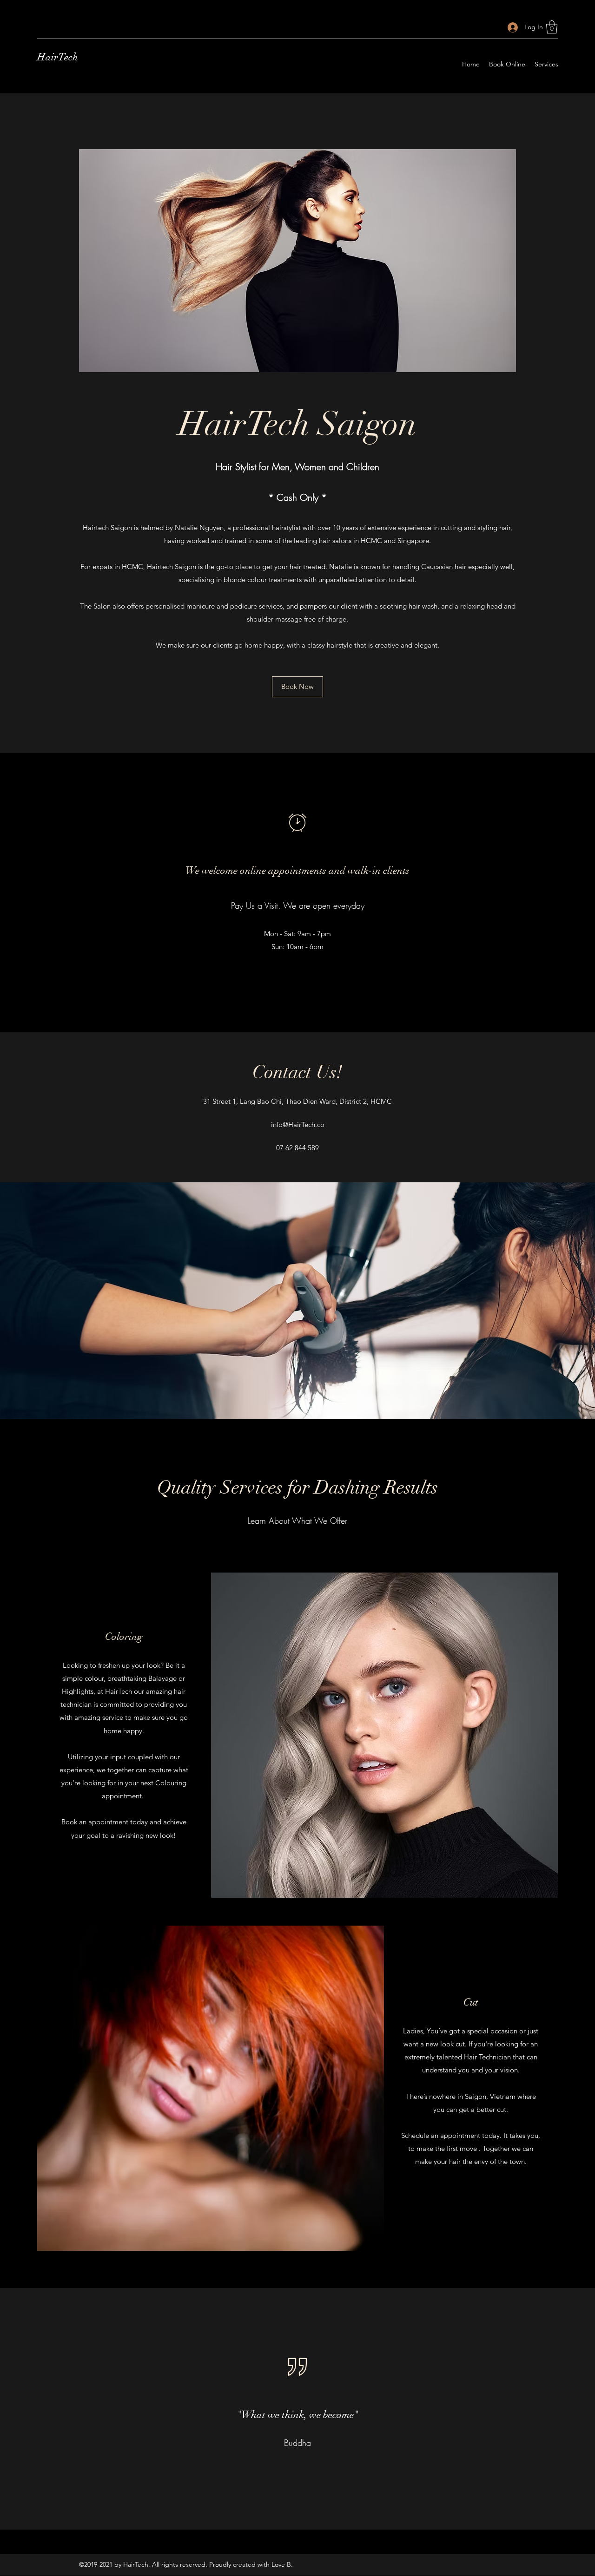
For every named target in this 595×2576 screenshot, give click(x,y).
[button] (552, 27)
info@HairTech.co (298, 1124)
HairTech (58, 57)
